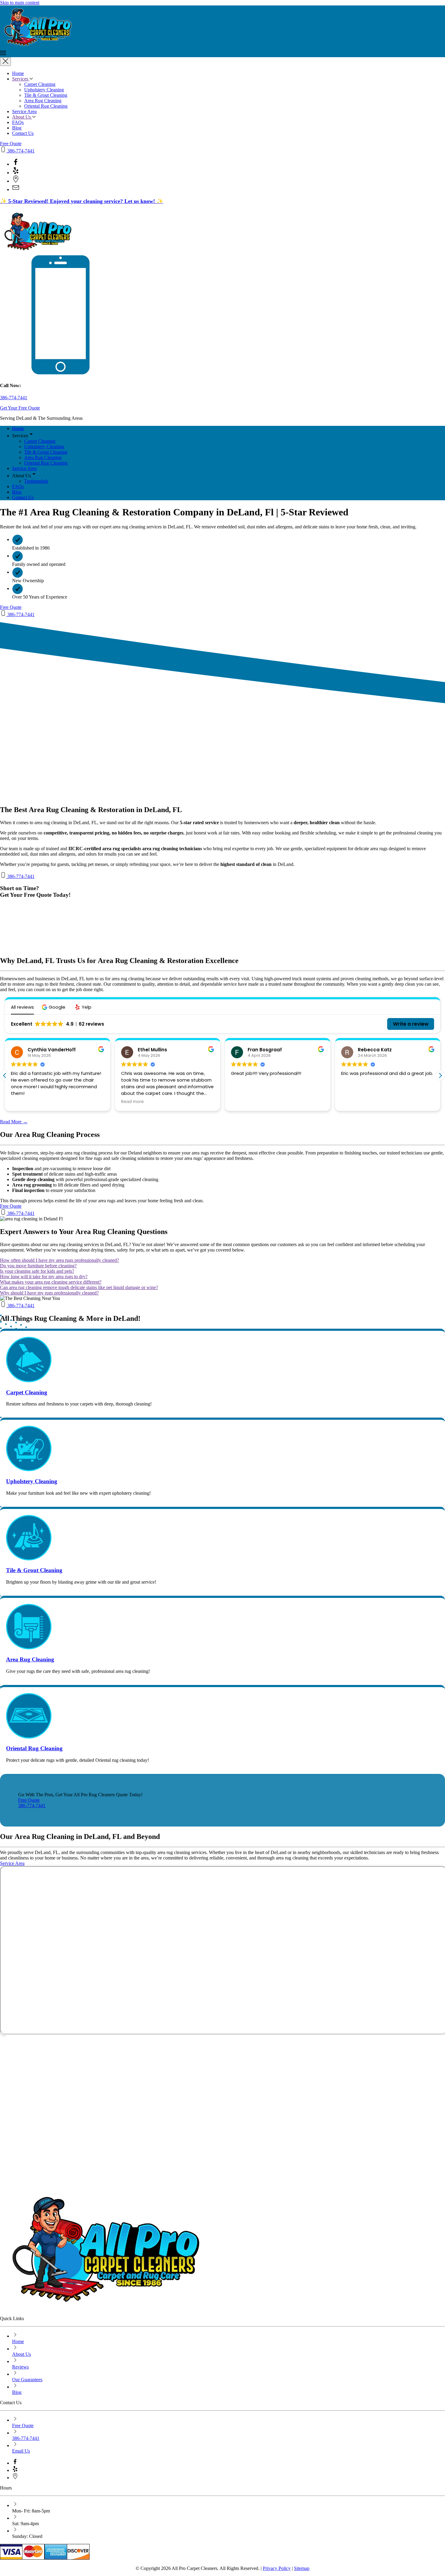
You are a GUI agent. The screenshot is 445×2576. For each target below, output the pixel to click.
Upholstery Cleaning (44, 90)
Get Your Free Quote (20, 408)
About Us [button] (22, 117)
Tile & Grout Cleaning (46, 95)
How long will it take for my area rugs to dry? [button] (44, 1277)
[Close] (5, 62)
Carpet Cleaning (40, 84)
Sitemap (302, 2568)
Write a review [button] (411, 1024)
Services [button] (21, 79)
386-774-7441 (20, 151)
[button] (222, 54)
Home (18, 73)
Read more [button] (132, 1102)
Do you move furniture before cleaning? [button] (38, 1266)
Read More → (14, 1122)
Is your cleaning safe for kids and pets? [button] (37, 1271)
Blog (17, 128)
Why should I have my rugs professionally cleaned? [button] (49, 1293)
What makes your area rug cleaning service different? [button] (51, 1282)
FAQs (18, 122)
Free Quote (11, 144)
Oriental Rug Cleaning (46, 106)
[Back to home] (65, 47)
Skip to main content (20, 3)
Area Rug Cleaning (43, 101)
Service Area (24, 111)
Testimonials (36, 481)
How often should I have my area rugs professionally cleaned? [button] (59, 1260)
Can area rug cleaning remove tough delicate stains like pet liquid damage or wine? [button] (79, 1287)
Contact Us (23, 133)
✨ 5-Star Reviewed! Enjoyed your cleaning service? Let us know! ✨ (82, 201)
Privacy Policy (277, 2568)
